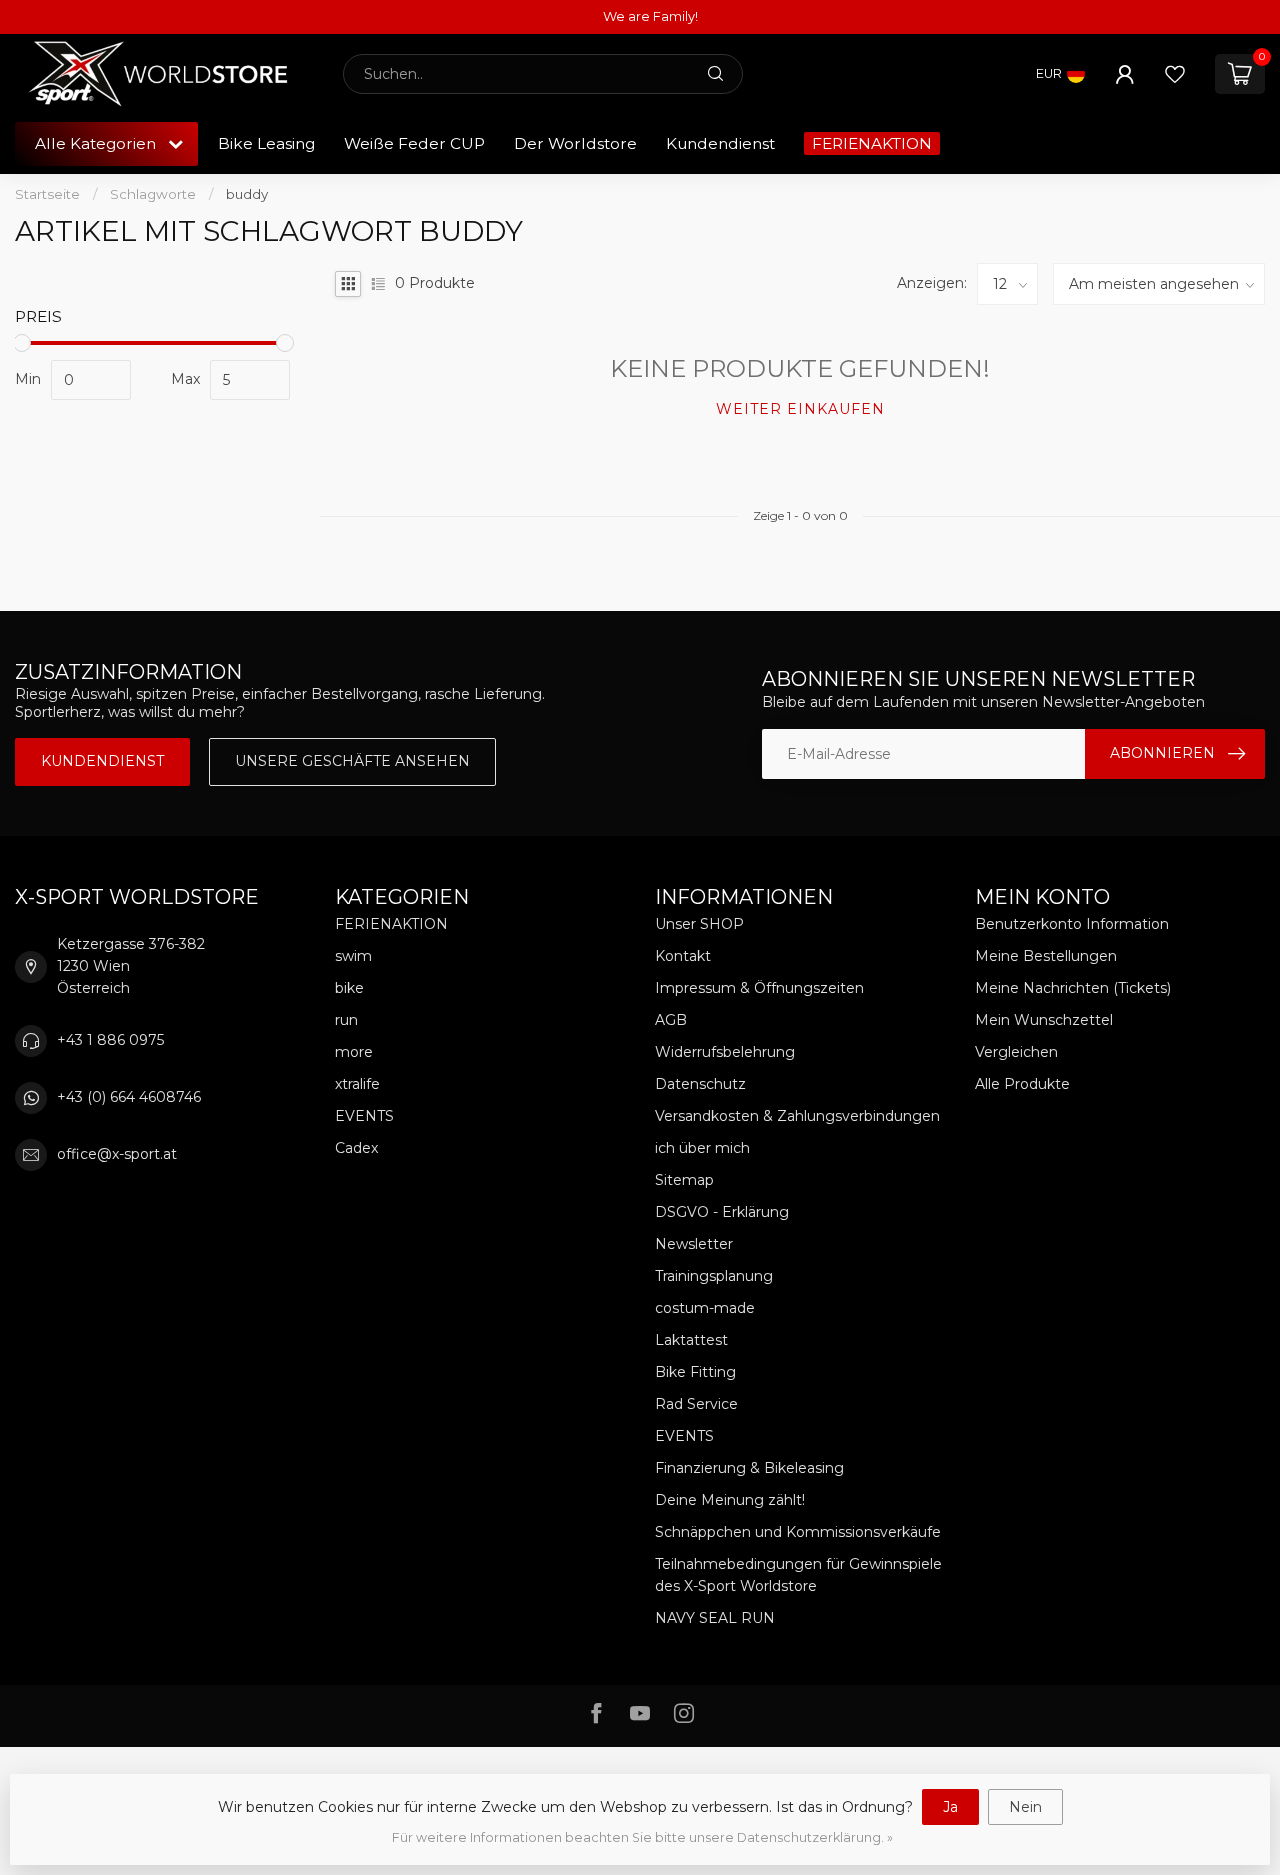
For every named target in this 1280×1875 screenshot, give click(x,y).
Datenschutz (700, 1084)
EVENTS (364, 1116)
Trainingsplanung (714, 1276)
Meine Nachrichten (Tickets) (1073, 988)
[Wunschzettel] (1175, 74)
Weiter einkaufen (800, 409)
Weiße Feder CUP (414, 143)
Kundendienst (720, 143)
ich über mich (702, 1148)
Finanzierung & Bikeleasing (749, 1468)
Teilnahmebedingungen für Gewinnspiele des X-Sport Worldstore (798, 1575)
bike (349, 988)
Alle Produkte (1022, 1084)
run (346, 1020)
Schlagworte (153, 194)
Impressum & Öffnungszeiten (759, 988)
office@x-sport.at (117, 1154)
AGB (671, 1020)
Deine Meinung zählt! (730, 1500)
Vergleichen (1016, 1052)
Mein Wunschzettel (1044, 1020)
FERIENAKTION (872, 143)
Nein (1025, 1807)
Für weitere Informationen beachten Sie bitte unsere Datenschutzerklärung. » (642, 1837)
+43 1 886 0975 (110, 1040)
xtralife (357, 1084)
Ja (950, 1807)
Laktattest (691, 1340)
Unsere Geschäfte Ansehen (352, 761)
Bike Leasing (266, 143)
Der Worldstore (575, 143)
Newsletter (694, 1244)
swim (353, 956)
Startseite (47, 194)
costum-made (705, 1308)
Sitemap (684, 1180)
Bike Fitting (695, 1372)
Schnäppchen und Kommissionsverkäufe (798, 1532)
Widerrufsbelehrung (725, 1052)
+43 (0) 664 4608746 (129, 1097)
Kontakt (683, 956)
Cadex (356, 1148)
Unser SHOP (699, 924)
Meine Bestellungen (1046, 956)
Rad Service (696, 1404)
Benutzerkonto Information (1072, 924)
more (354, 1052)
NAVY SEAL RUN (715, 1618)
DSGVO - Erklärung (722, 1212)
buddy (247, 194)
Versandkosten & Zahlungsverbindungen (797, 1116)
